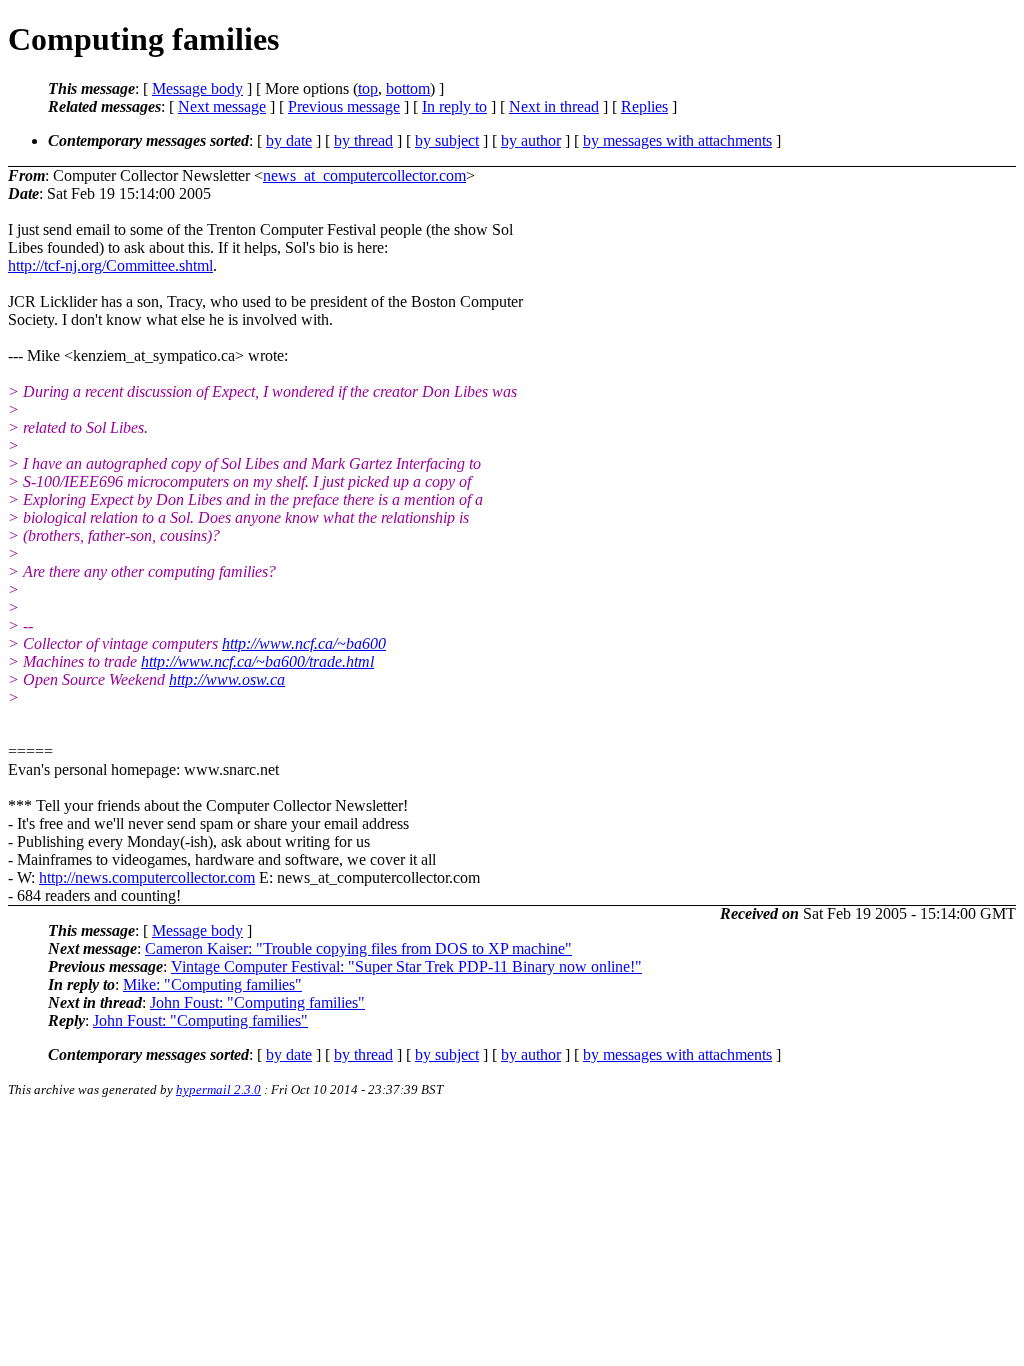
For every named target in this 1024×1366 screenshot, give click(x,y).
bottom (408, 88)
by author (531, 140)
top (368, 88)
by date (289, 140)
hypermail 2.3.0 (218, 1089)
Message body (197, 88)
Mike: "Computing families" (212, 984)
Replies (644, 106)
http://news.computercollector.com (147, 877)
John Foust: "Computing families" (257, 1002)
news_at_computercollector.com (364, 175)
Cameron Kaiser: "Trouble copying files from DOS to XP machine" (358, 948)
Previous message (344, 106)
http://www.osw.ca (227, 679)
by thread (363, 140)
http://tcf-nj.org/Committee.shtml (110, 265)
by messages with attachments (677, 140)
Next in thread (554, 106)
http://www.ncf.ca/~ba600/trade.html (257, 661)
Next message (222, 106)
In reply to (454, 106)
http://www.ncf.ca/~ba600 (304, 643)
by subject (447, 140)
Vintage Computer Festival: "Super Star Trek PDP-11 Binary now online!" (406, 966)
